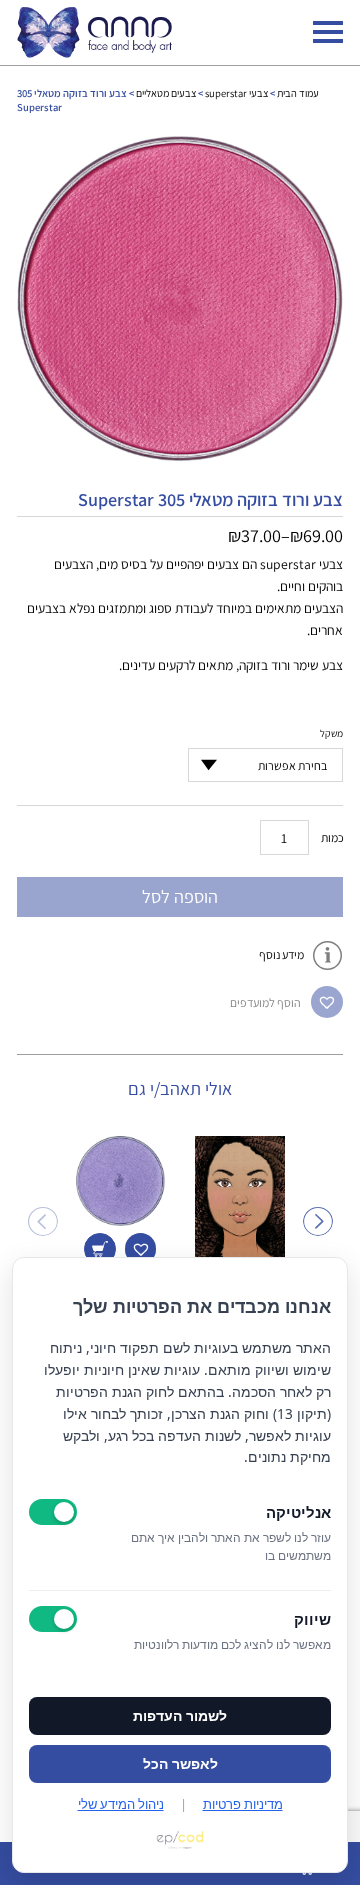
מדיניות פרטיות (243, 1804)
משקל (331, 733)
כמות (332, 837)
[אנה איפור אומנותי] (94, 52)
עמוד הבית (298, 93)
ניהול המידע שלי (121, 1804)
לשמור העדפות (180, 1716)
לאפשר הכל (180, 1764)
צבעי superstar (236, 93)
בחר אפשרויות (100, 1249)
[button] (327, 1002)
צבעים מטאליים (166, 93)
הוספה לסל (180, 896)
